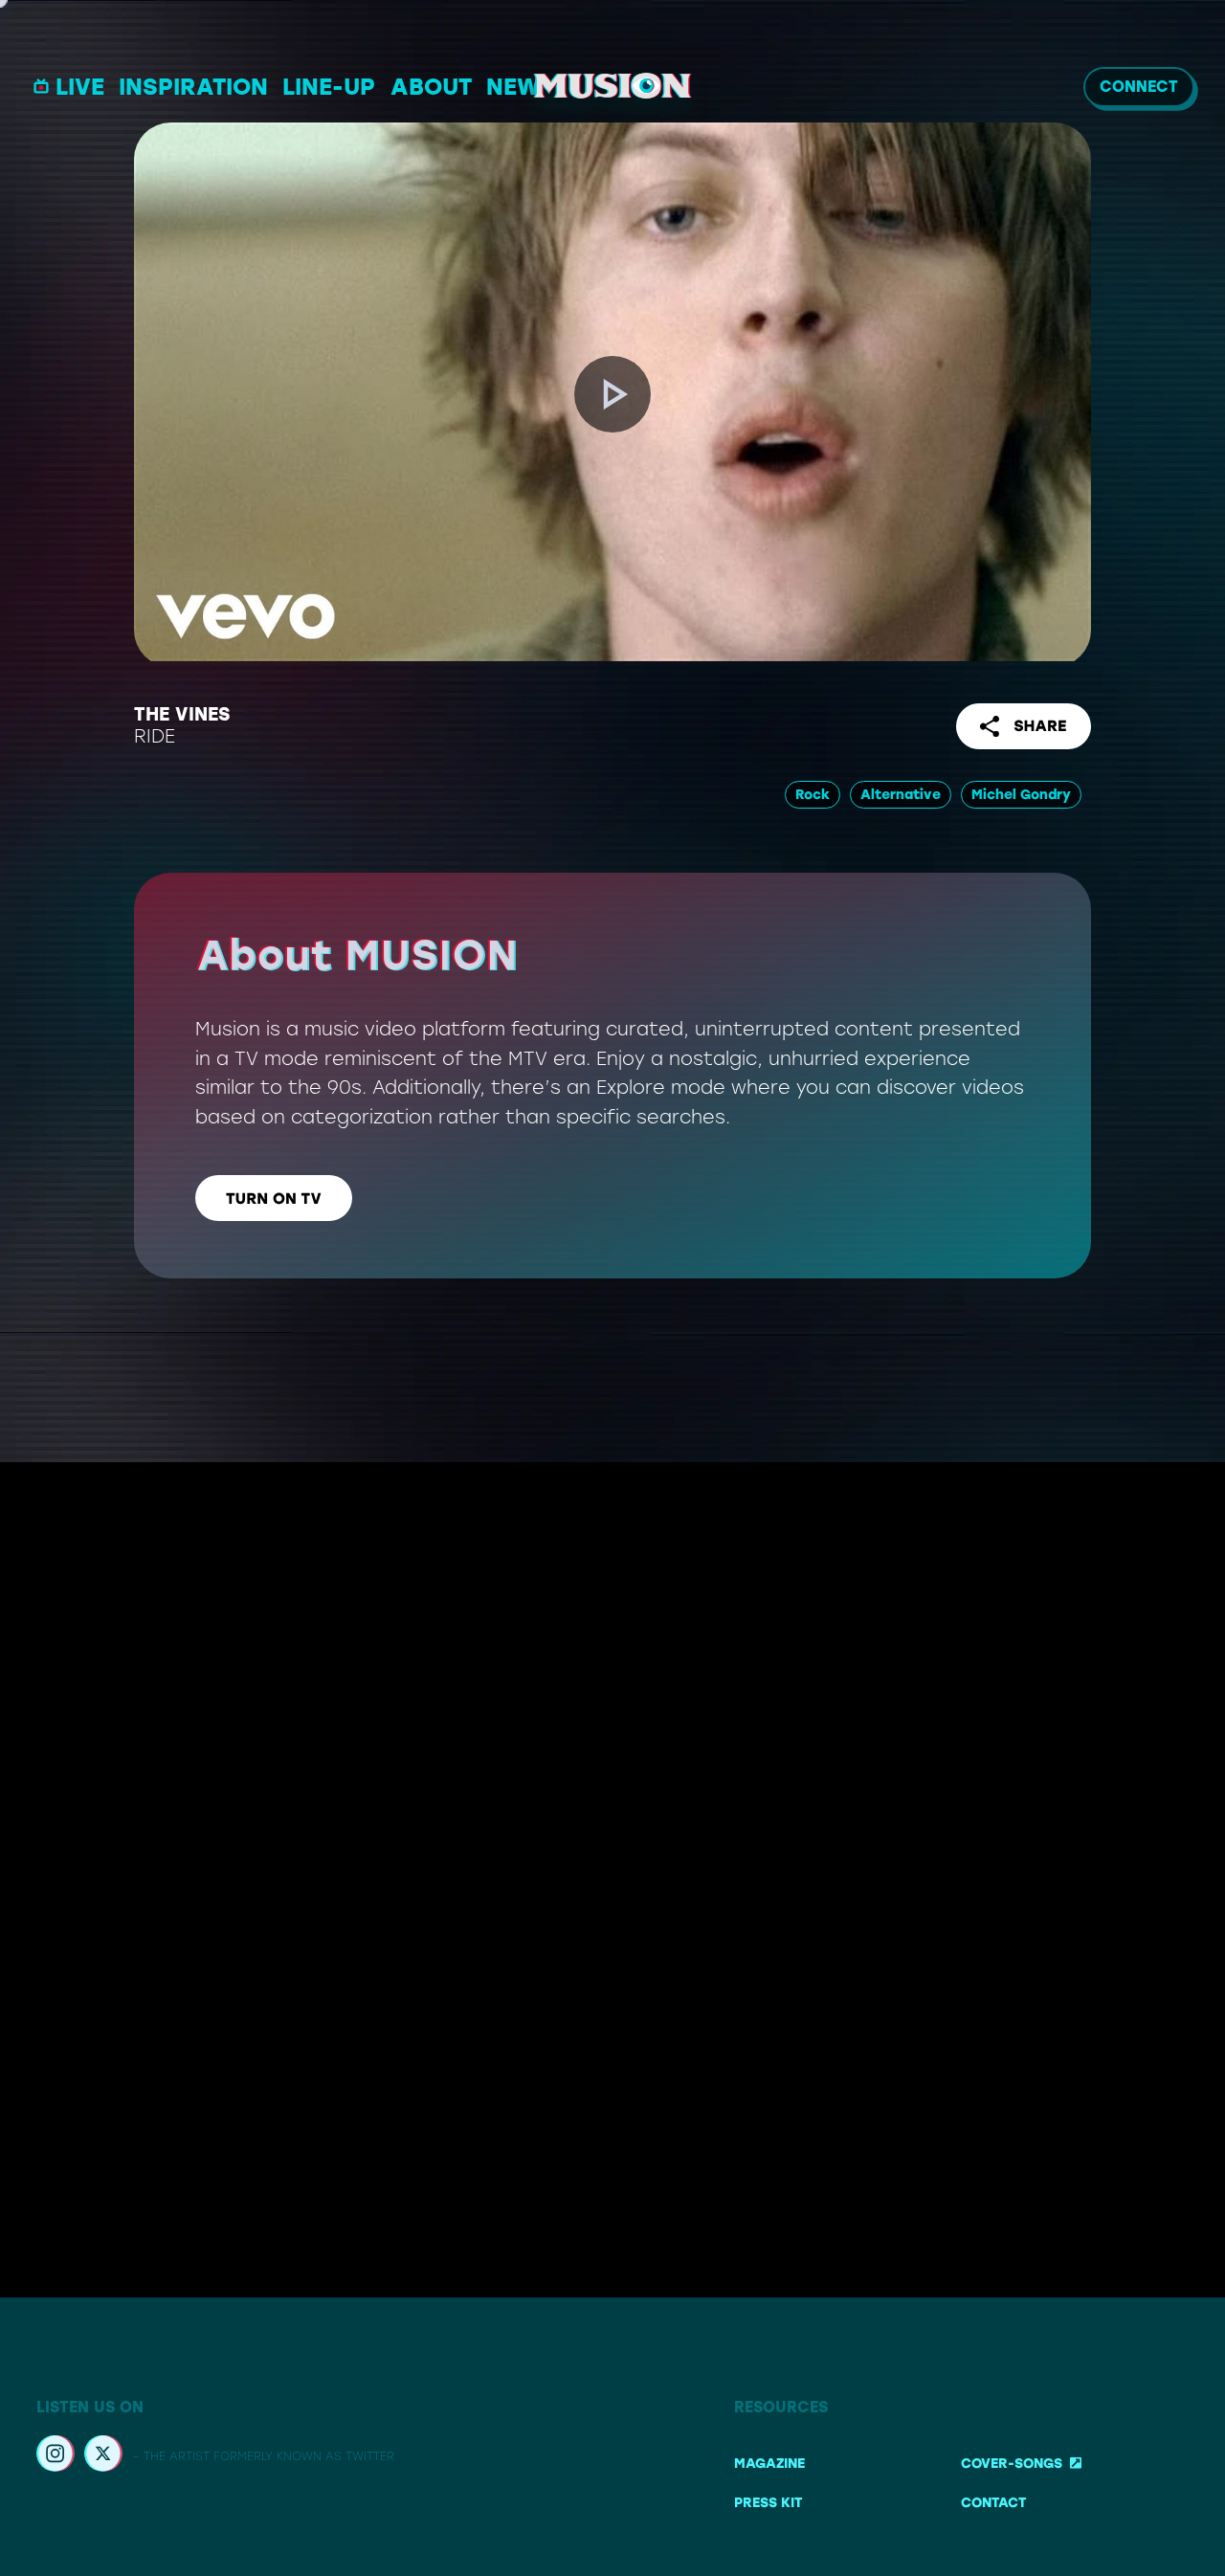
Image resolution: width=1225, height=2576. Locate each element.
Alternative (901, 795)
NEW (513, 87)
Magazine (769, 2464)
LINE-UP (329, 87)
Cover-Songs (1012, 2464)
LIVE (80, 87)
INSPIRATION (193, 87)
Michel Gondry (1021, 795)
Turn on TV (274, 1199)
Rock (813, 795)
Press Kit (768, 2503)
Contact (993, 2503)
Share (1040, 726)
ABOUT (431, 87)
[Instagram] (56, 2456)
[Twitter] (103, 2456)
